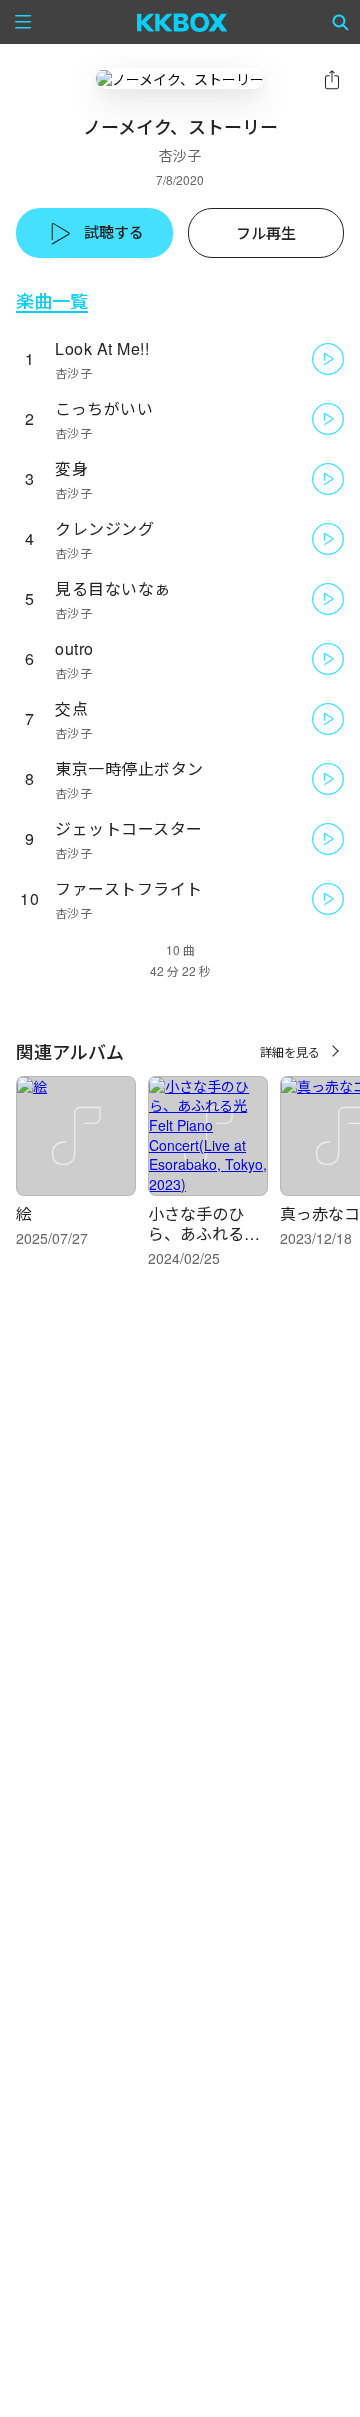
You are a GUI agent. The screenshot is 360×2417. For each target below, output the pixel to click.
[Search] (341, 22)
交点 (71, 708)
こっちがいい (104, 408)
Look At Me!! (102, 348)
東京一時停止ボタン (129, 768)
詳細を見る (290, 1051)
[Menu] (23, 22)
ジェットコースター (129, 828)
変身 (71, 468)
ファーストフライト (129, 888)
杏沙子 (180, 155)
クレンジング (104, 528)
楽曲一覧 (52, 300)
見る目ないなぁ (113, 588)
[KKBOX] (182, 22)
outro (74, 648)
